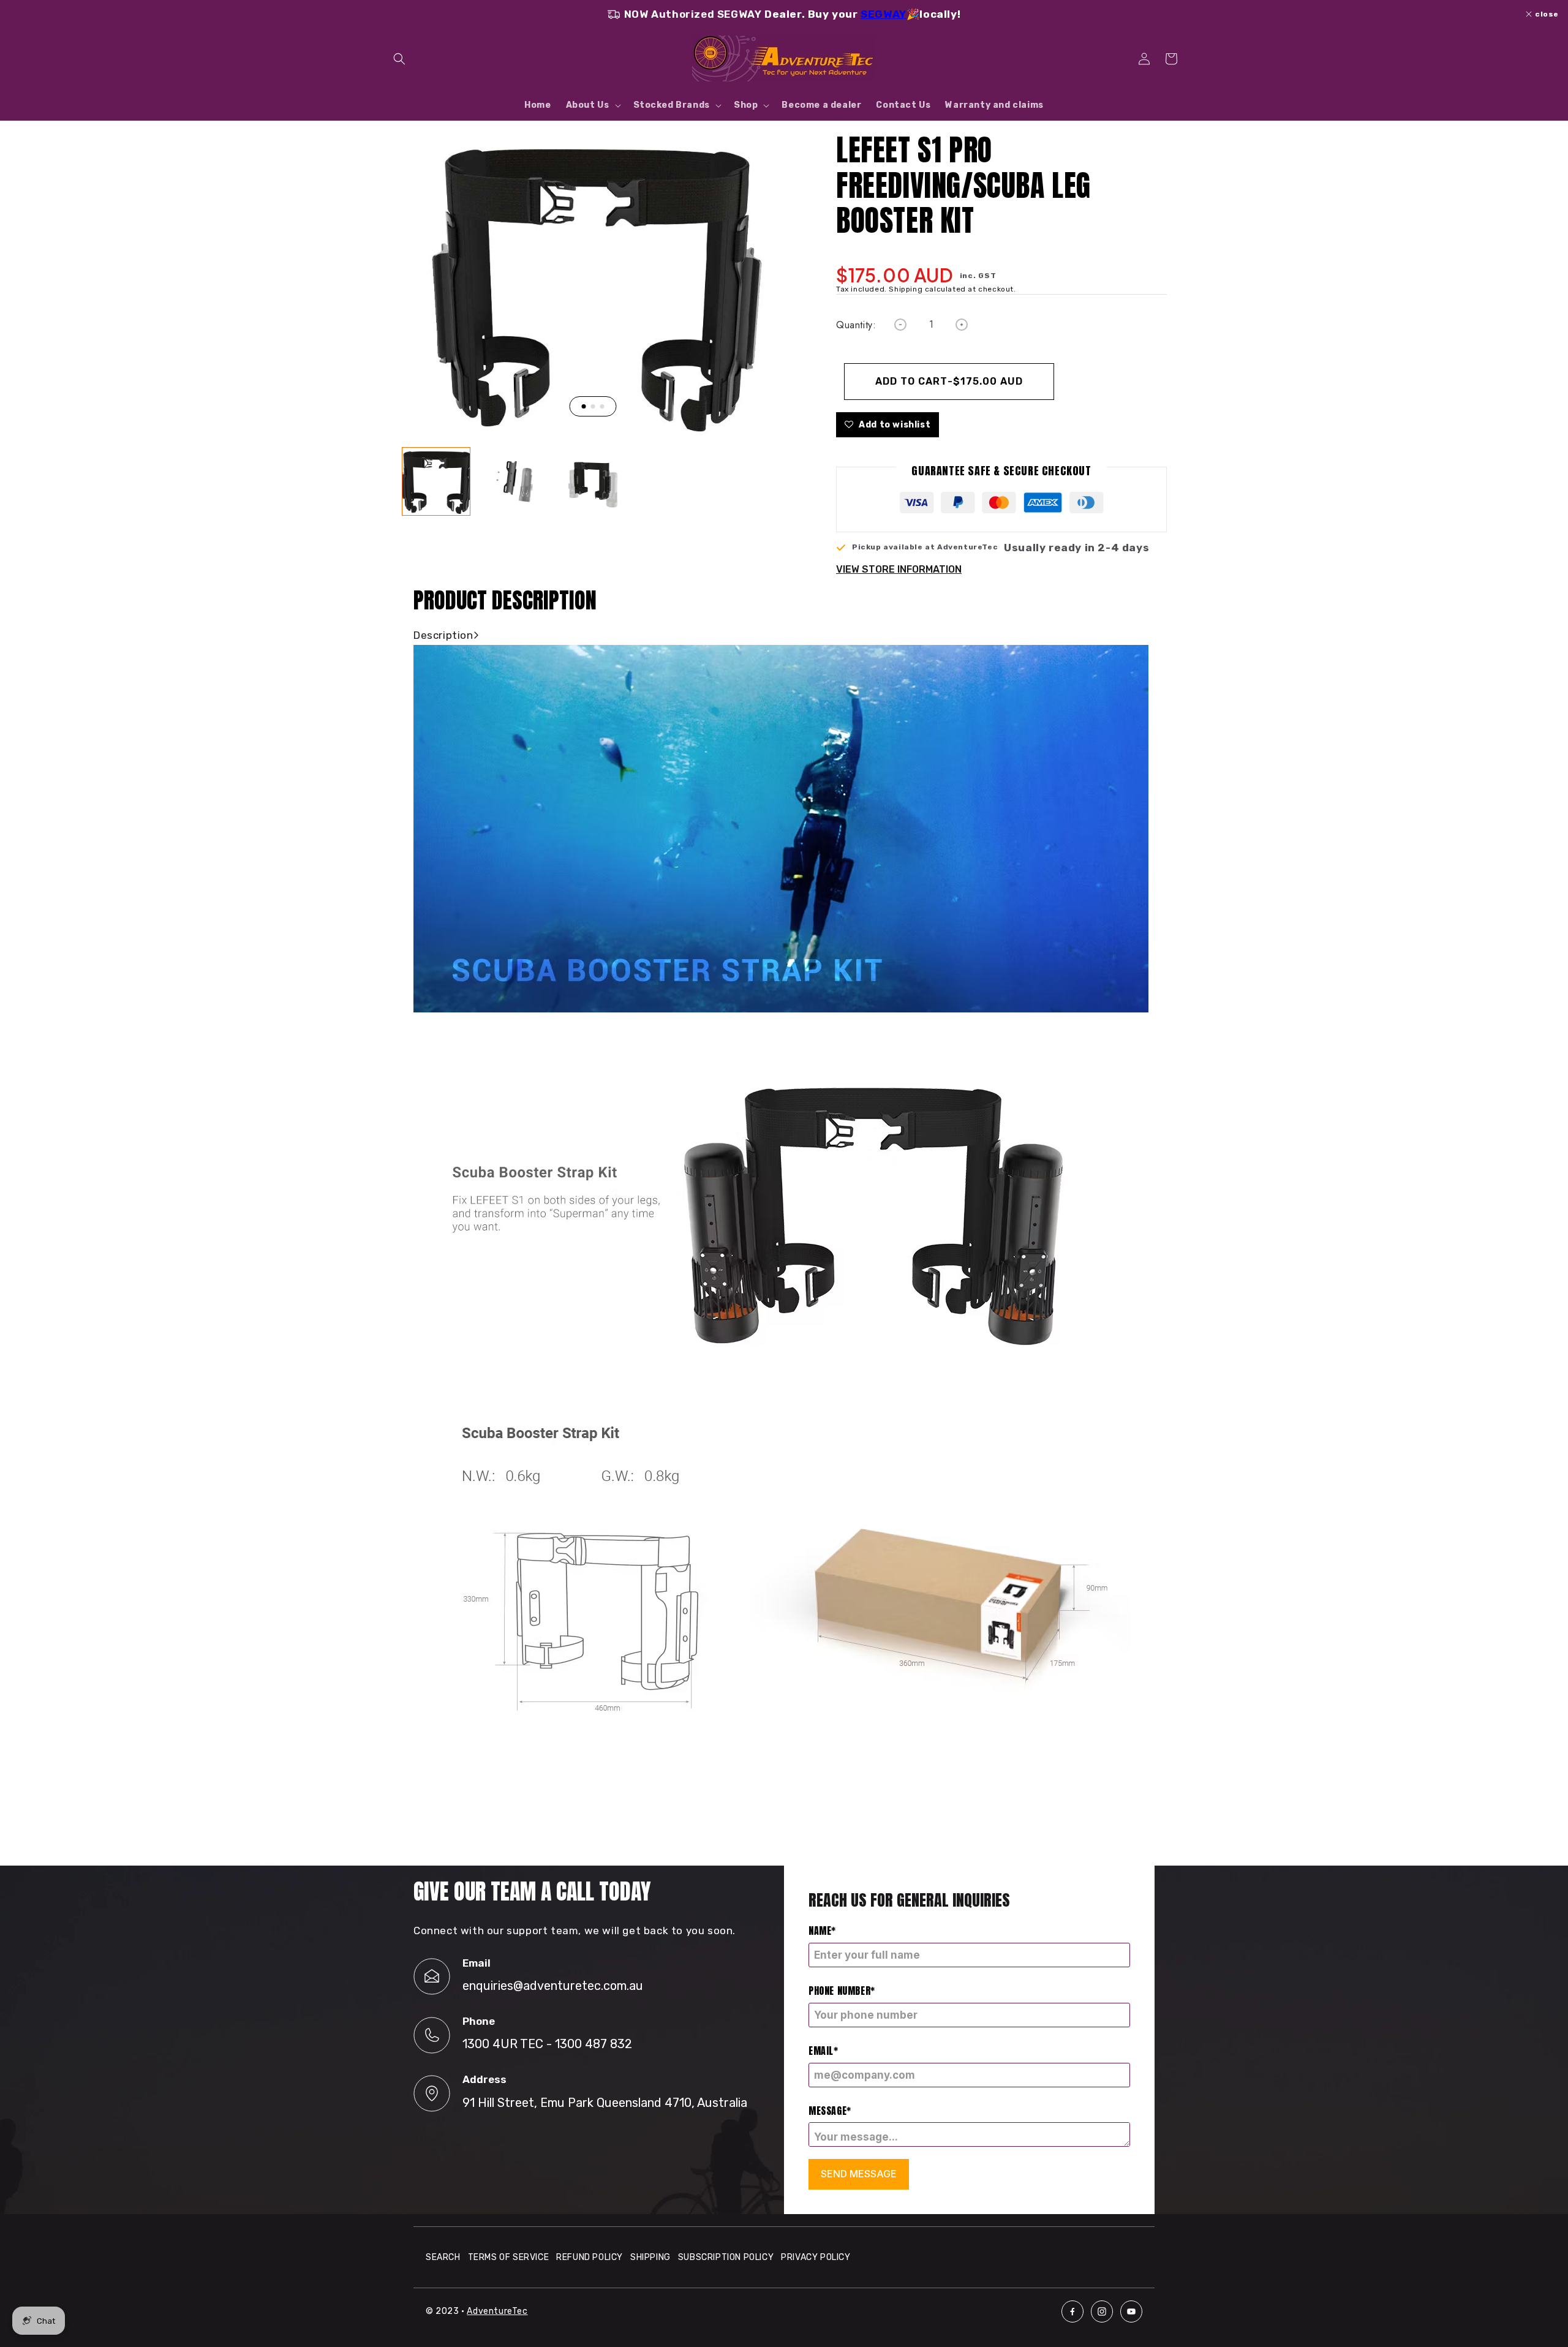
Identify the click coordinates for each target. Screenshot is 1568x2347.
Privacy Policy (816, 2257)
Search (443, 2257)
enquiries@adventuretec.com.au (553, 1986)
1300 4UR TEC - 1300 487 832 (547, 2044)
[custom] (1072, 2311)
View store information (899, 569)
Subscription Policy (726, 2257)
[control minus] (900, 325)
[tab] (583, 406)
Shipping (650, 2257)
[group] (436, 481)
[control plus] (962, 325)
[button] (399, 59)
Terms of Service (509, 2257)
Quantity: (856, 325)
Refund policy (590, 2257)
